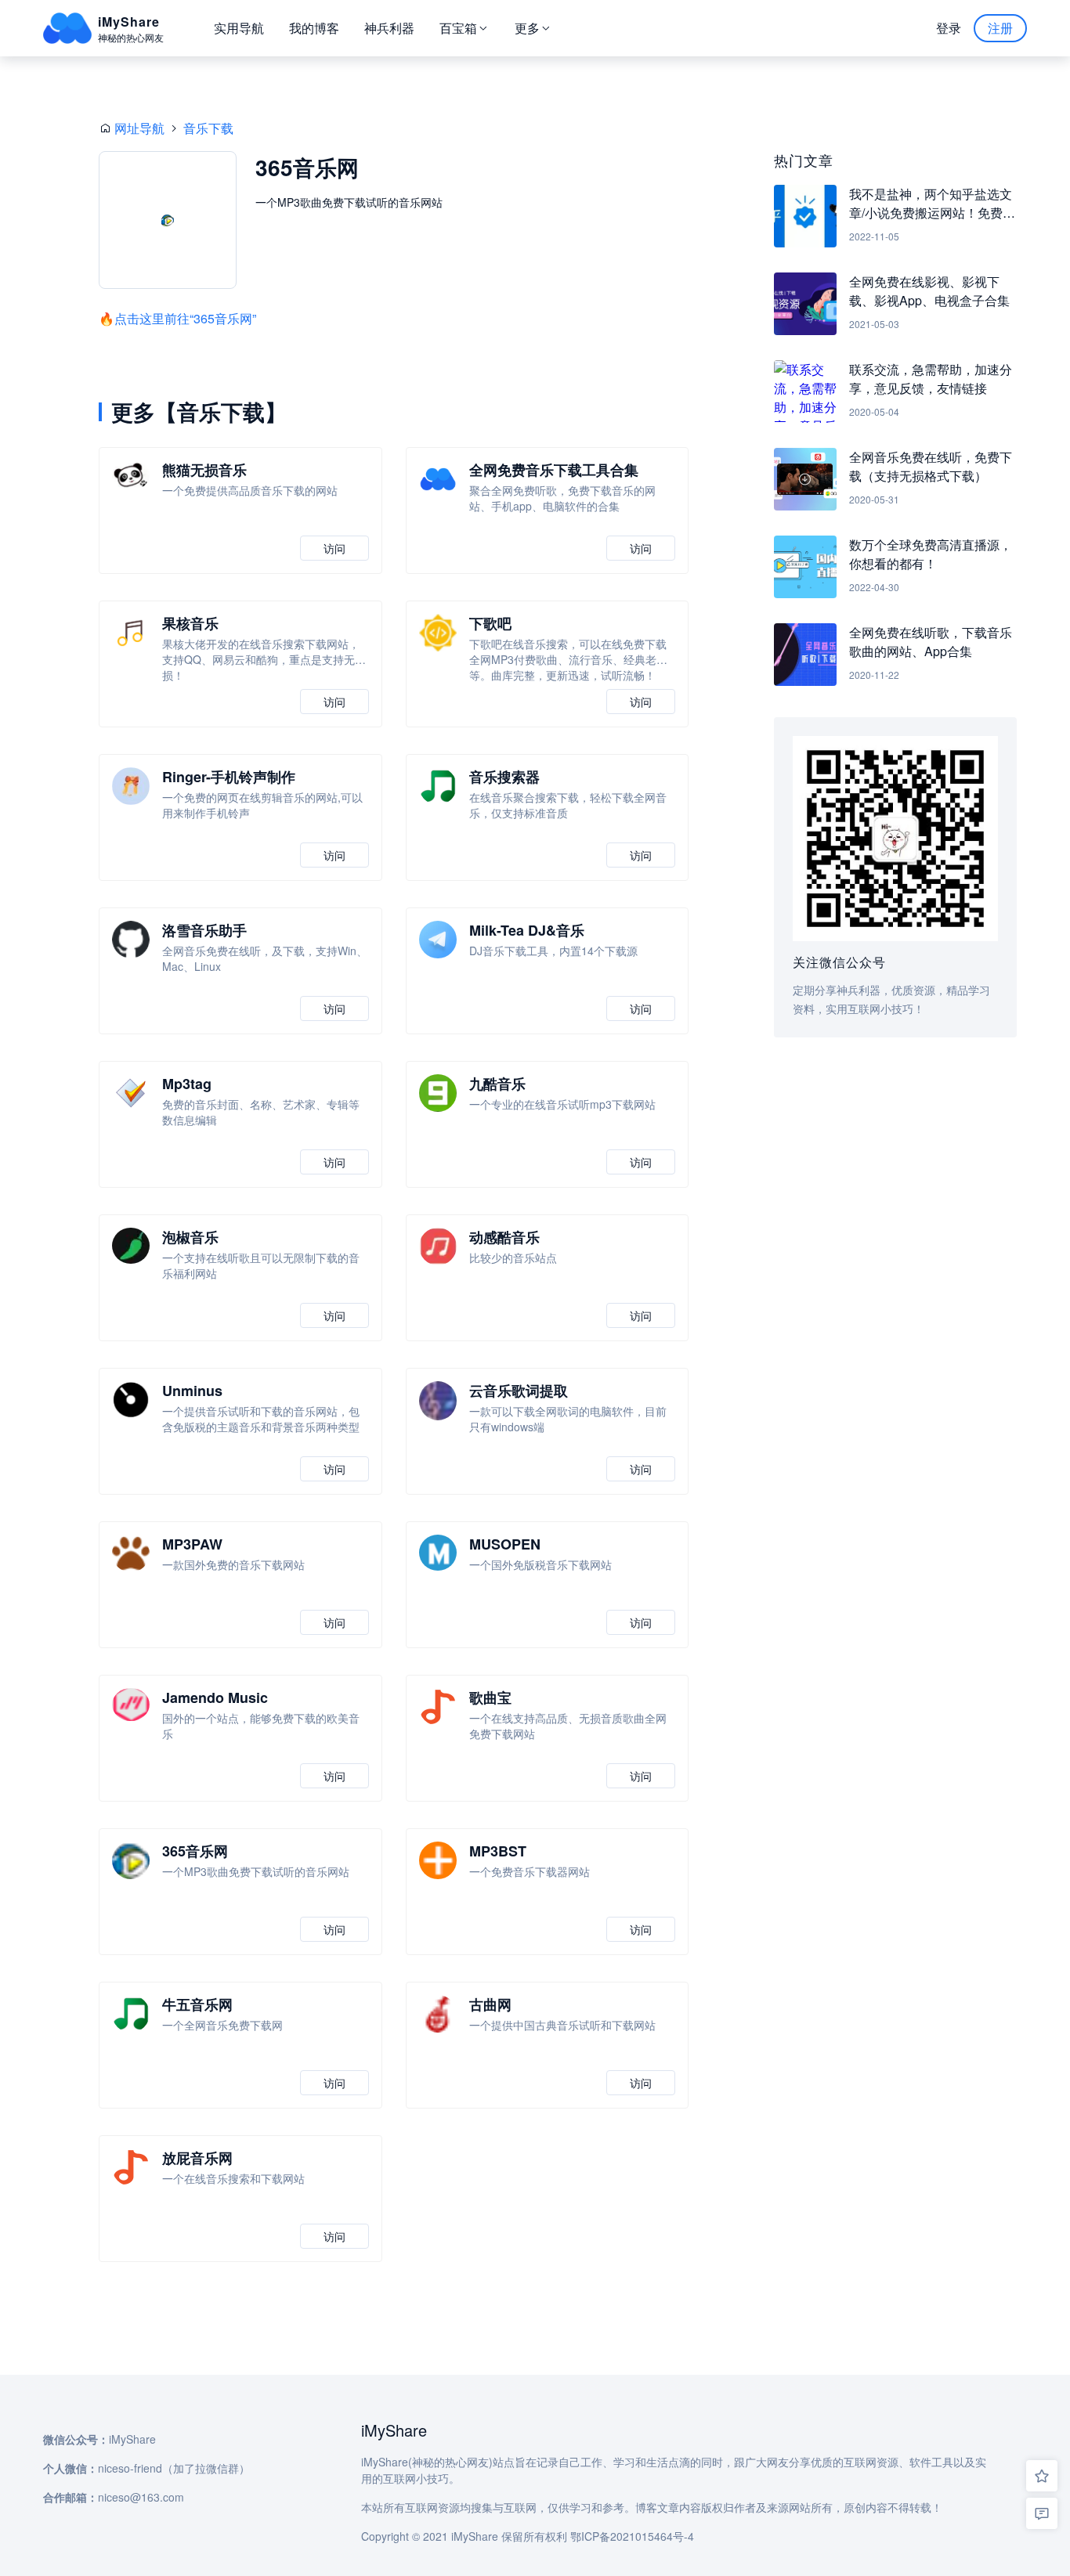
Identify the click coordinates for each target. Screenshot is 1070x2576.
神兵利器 (389, 28)
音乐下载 (208, 128)
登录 (949, 28)
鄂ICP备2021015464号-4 (632, 2536)
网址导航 (139, 128)
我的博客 (314, 28)
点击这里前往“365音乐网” (185, 318)
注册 (1000, 28)
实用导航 (239, 28)
